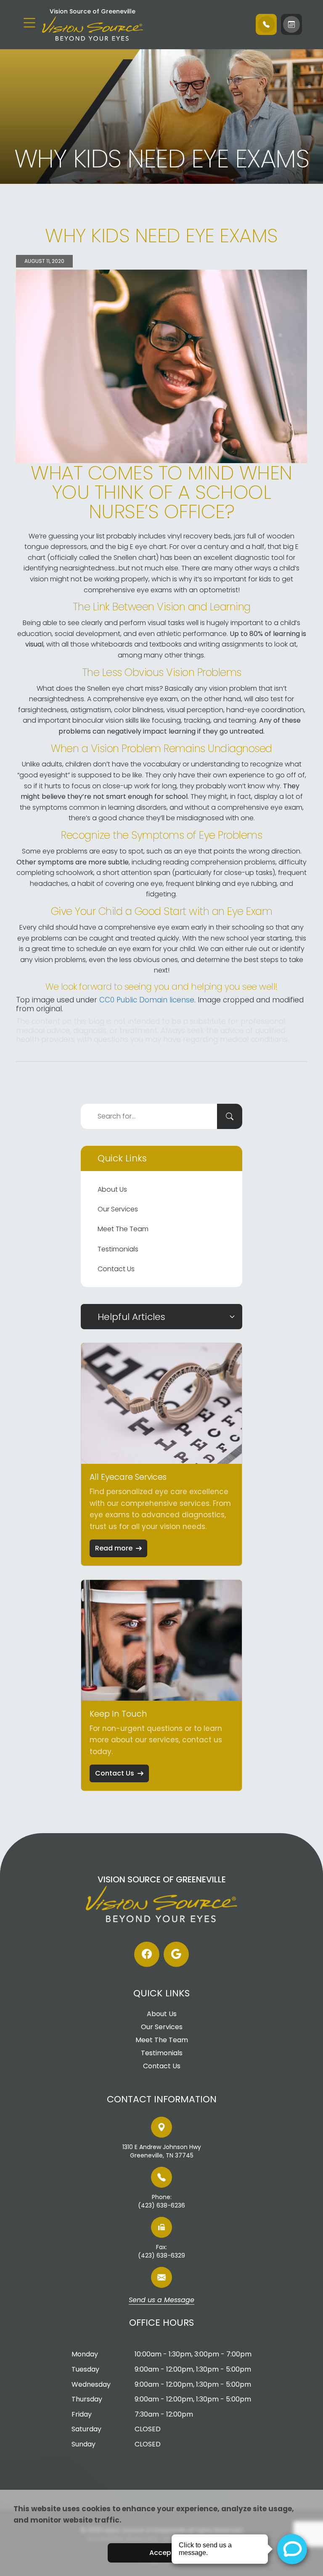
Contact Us (116, 1269)
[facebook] (147, 1954)
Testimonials (118, 1249)
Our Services (118, 1209)
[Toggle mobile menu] (29, 23)
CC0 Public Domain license (147, 1000)
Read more (114, 1548)
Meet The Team (123, 1229)
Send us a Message (161, 2300)
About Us (112, 1189)
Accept (162, 2553)
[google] (176, 1954)
